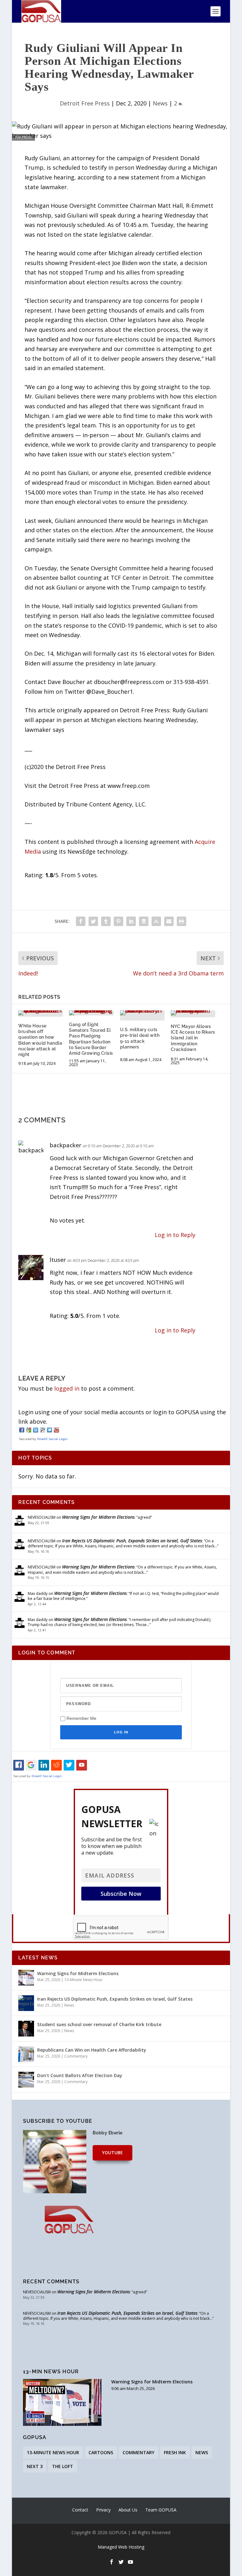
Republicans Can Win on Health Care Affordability (92, 2050)
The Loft (63, 2466)
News (160, 103)
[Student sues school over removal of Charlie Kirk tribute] (26, 2029)
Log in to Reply (175, 1235)
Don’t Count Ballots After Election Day (80, 2075)
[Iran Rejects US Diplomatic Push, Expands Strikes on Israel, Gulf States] (26, 2003)
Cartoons (101, 2452)
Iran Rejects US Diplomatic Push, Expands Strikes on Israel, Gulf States (132, 1541)
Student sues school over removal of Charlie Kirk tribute (99, 2024)
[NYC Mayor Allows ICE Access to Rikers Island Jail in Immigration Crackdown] (193, 1013)
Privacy (103, 2510)
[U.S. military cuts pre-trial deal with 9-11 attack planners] (142, 1013)
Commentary (76, 2056)
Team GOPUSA (161, 2510)
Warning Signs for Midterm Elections (98, 1517)
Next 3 (35, 2466)
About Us (128, 2510)
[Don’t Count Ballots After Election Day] (26, 2080)
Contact (80, 2510)
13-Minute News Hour (84, 1980)
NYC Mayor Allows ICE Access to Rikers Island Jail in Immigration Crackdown (193, 1038)
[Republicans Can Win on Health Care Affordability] (26, 2054)
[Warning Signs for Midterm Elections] (26, 1978)
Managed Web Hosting (121, 2547)
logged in (67, 1388)
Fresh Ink (175, 2452)
